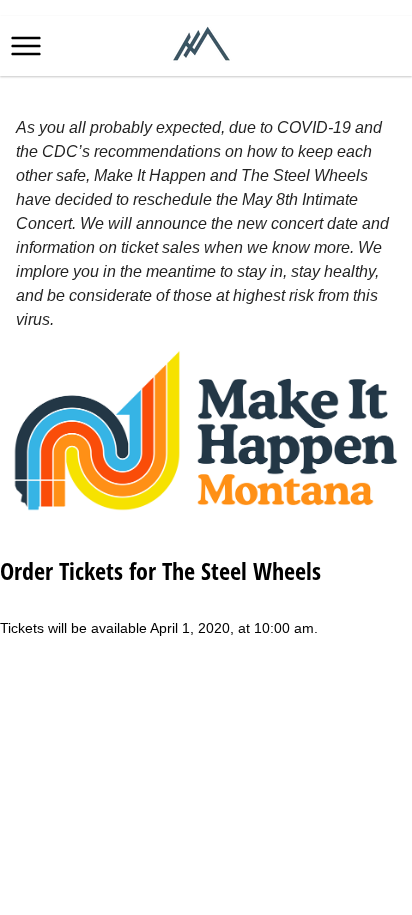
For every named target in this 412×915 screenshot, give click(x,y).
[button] (26, 46)
